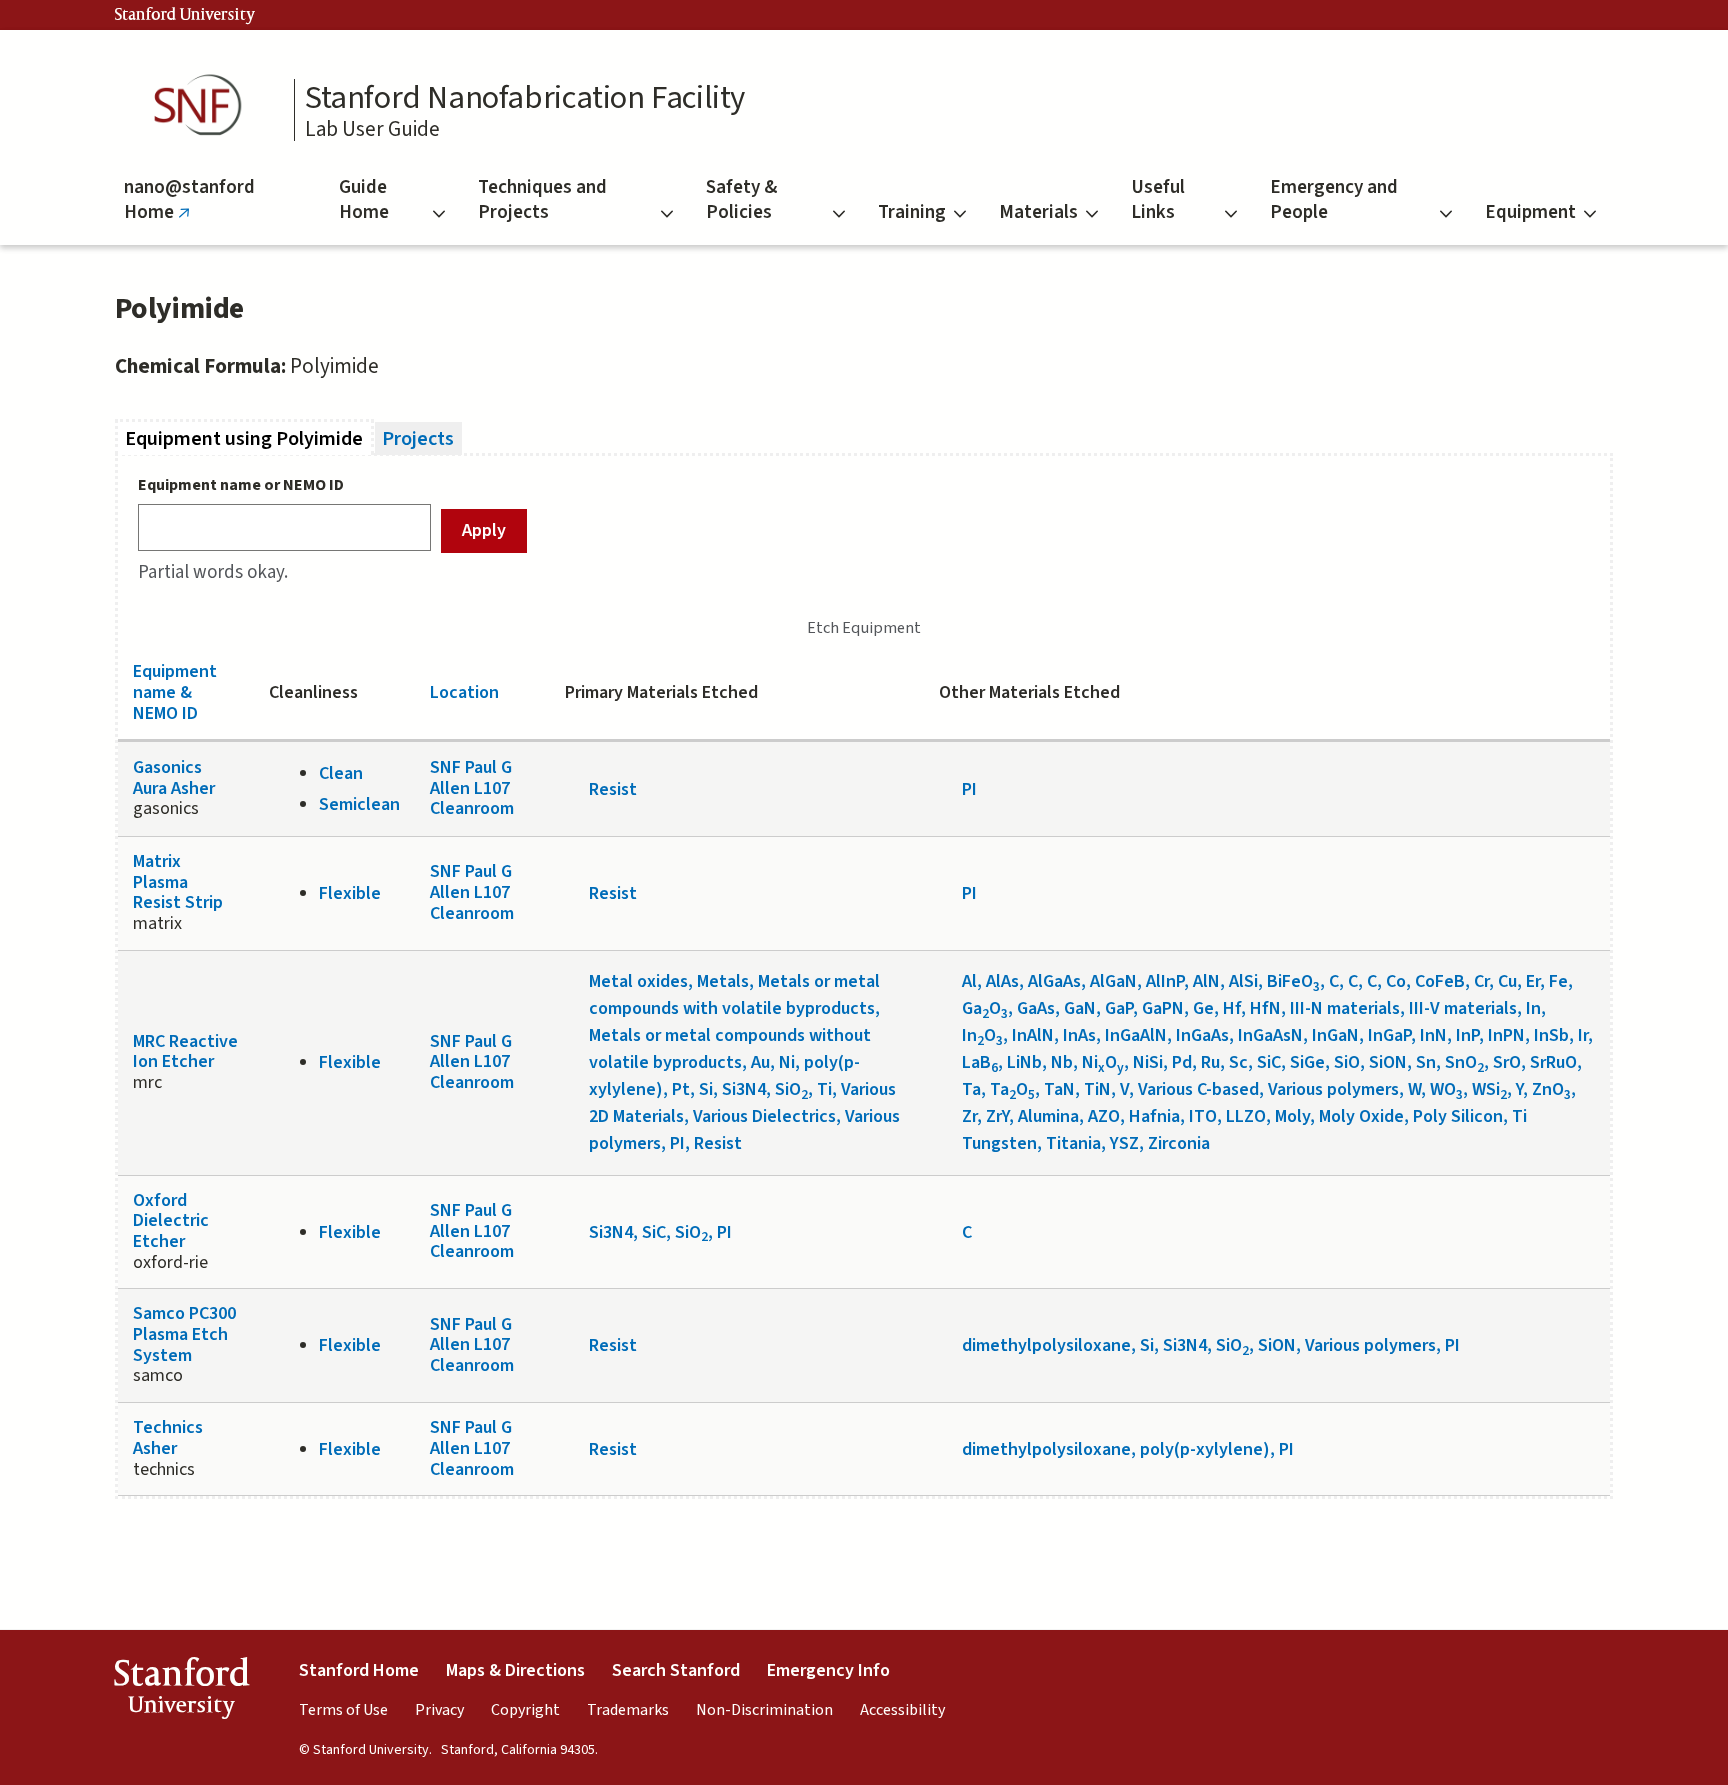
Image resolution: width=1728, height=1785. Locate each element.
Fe (1558, 981)
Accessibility (902, 1710)
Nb (1062, 1062)
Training (912, 212)
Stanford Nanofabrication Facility (525, 98)
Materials (1038, 212)
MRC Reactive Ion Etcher (185, 1052)
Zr (969, 1116)
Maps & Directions (515, 1670)
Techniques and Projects (542, 200)
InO (982, 1035)
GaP (1119, 1008)
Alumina (1048, 1116)
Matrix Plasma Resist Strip (178, 882)
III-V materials (1463, 1008)
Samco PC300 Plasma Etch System (184, 1334)
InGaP (1389, 1035)
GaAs (1036, 1008)
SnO (1464, 1062)
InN (1433, 1035)
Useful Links (1158, 200)
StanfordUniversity (181, 1692)
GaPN (1163, 1008)
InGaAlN (1136, 1035)
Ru (1210, 1062)
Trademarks (628, 1710)
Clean (341, 773)
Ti (824, 1089)
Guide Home (364, 200)
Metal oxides (638, 981)
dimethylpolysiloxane (1046, 1345)
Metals (723, 981)
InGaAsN (1270, 1035)
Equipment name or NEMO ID (241, 485)
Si (706, 1089)
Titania (1073, 1143)
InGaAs (1202, 1035)
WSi (1489, 1089)
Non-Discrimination (764, 1710)
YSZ (1124, 1143)
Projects (418, 438)
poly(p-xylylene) (1205, 1449)
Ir (1583, 1035)
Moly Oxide (1361, 1116)
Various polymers (1333, 1089)
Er (1533, 981)
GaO (985, 1008)
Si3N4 (744, 1089)
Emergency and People (1334, 200)
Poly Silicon (1458, 1116)
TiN (1097, 1089)
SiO (791, 1089)
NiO (1103, 1062)
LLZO (1246, 1116)
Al (969, 981)
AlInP (1165, 981)
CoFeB (1440, 981)
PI (969, 789)
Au (760, 1062)
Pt (681, 1089)
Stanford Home (359, 1670)
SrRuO (1553, 1062)
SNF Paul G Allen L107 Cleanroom (472, 788)
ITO (1203, 1116)
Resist (613, 789)
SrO (1507, 1062)
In (1533, 1008)
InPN (1506, 1035)
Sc (1238, 1062)
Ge (1203, 1008)
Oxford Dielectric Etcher (171, 1221)
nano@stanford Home (189, 209)
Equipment (1530, 212)
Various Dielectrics (764, 1116)
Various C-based (1198, 1089)
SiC (1269, 1062)
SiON (1388, 1062)
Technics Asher (168, 1438)
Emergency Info (828, 1670)
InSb (1551, 1035)
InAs (1079, 1035)
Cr (1481, 981)
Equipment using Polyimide (249, 438)
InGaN (1335, 1035)
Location (464, 692)
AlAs (1002, 981)
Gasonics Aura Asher (174, 778)
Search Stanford (676, 1670)
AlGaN (1113, 981)
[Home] (204, 105)
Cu (1507, 981)
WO (1446, 1089)
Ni (787, 1062)
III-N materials (1345, 1008)
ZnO (1551, 1089)
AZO (1104, 1116)
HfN (1265, 1008)
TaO (1012, 1089)
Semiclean (359, 804)
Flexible (350, 893)
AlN (1206, 981)
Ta (971, 1089)
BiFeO (1293, 981)
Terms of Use (343, 1710)
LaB (980, 1062)
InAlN (1033, 1035)
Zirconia (1179, 1143)
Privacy (439, 1710)
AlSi (1243, 981)
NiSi (1148, 1062)
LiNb (1024, 1062)
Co (1396, 981)
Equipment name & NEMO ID (175, 692)
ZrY (997, 1116)
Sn (1426, 1062)
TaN (1059, 1089)
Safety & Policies (741, 200)
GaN (1080, 1008)
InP (1467, 1035)
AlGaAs (1054, 981)
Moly (1292, 1116)
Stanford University (185, 15)
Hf (1232, 1008)
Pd (1182, 1062)
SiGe (1307, 1062)
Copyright (525, 1710)
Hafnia (1154, 1116)
